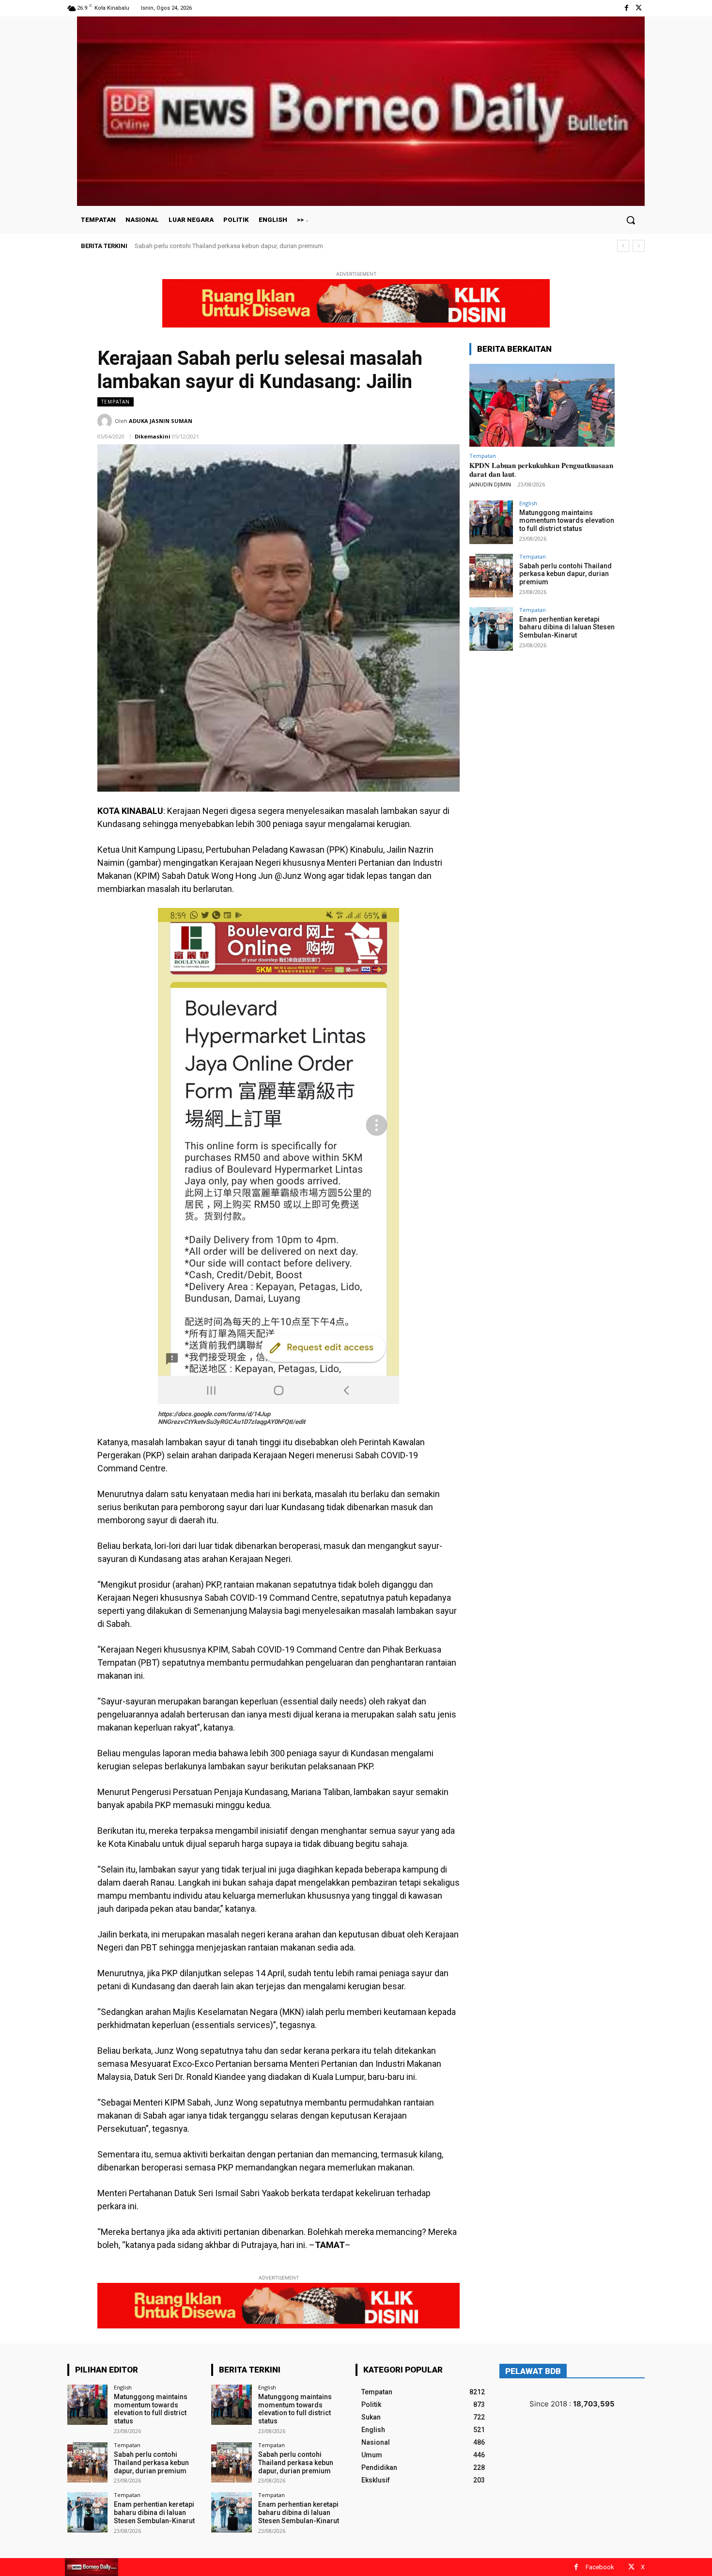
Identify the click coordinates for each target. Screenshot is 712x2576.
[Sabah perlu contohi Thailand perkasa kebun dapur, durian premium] (491, 576)
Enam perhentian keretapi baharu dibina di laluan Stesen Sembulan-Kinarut (238, 246)
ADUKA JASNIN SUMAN (161, 421)
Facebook (600, 2567)
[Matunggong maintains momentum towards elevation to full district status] (491, 522)
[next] (639, 246)
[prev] (623, 246)
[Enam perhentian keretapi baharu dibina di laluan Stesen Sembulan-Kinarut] (491, 629)
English (528, 503)
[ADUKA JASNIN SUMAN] (106, 421)
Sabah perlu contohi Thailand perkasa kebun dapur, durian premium (565, 574)
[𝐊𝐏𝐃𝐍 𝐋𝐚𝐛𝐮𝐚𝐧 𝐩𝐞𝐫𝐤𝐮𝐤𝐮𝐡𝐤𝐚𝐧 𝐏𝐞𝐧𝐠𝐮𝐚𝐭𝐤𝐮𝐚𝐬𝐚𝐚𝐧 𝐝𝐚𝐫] (542, 405)
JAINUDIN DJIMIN (490, 484)
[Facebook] (627, 8)
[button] (631, 220)
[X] (639, 8)
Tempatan (116, 402)
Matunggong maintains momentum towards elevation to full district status (567, 521)
